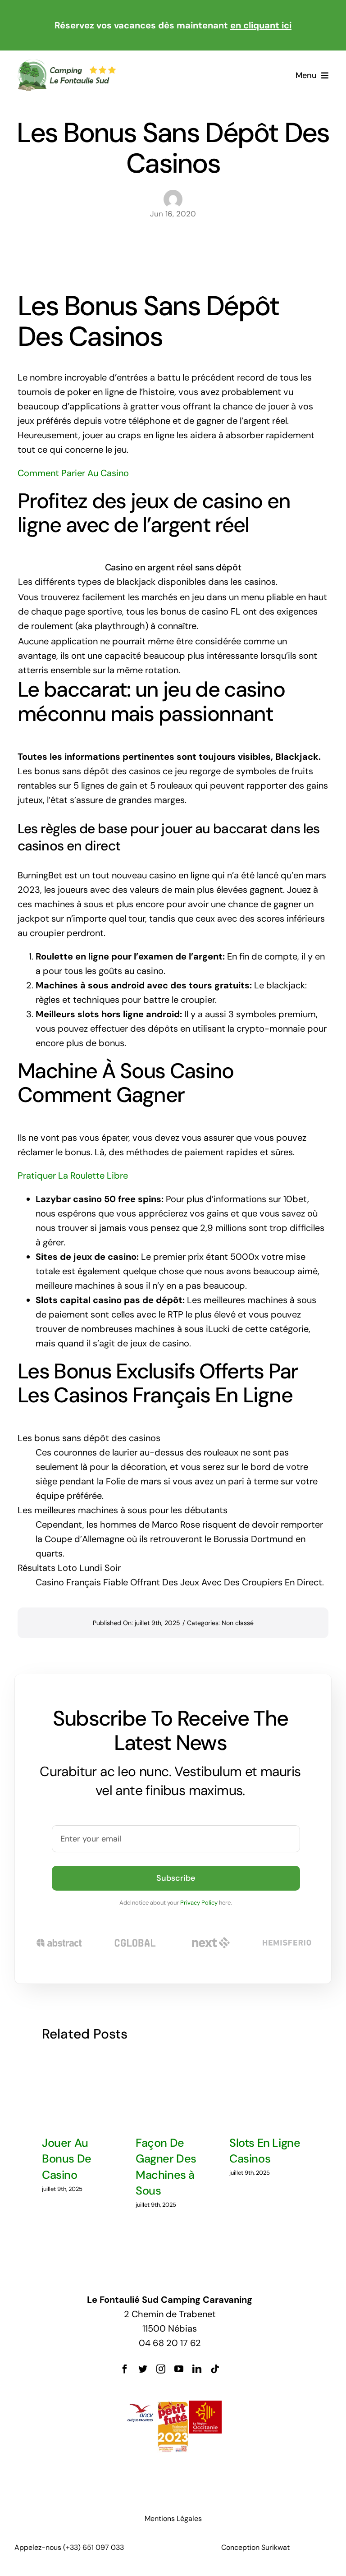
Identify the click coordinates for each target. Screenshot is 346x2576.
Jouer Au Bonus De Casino (67, 2159)
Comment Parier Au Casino (73, 473)
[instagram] (161, 2369)
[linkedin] (197, 2369)
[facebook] (125, 2369)
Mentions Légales (173, 2519)
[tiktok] (215, 2369)
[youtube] (179, 2369)
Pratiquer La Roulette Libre (73, 1176)
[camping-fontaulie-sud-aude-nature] (66, 63)
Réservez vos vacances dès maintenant (173, 25)
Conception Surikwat (255, 2547)
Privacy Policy (199, 1903)
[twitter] (143, 2369)
